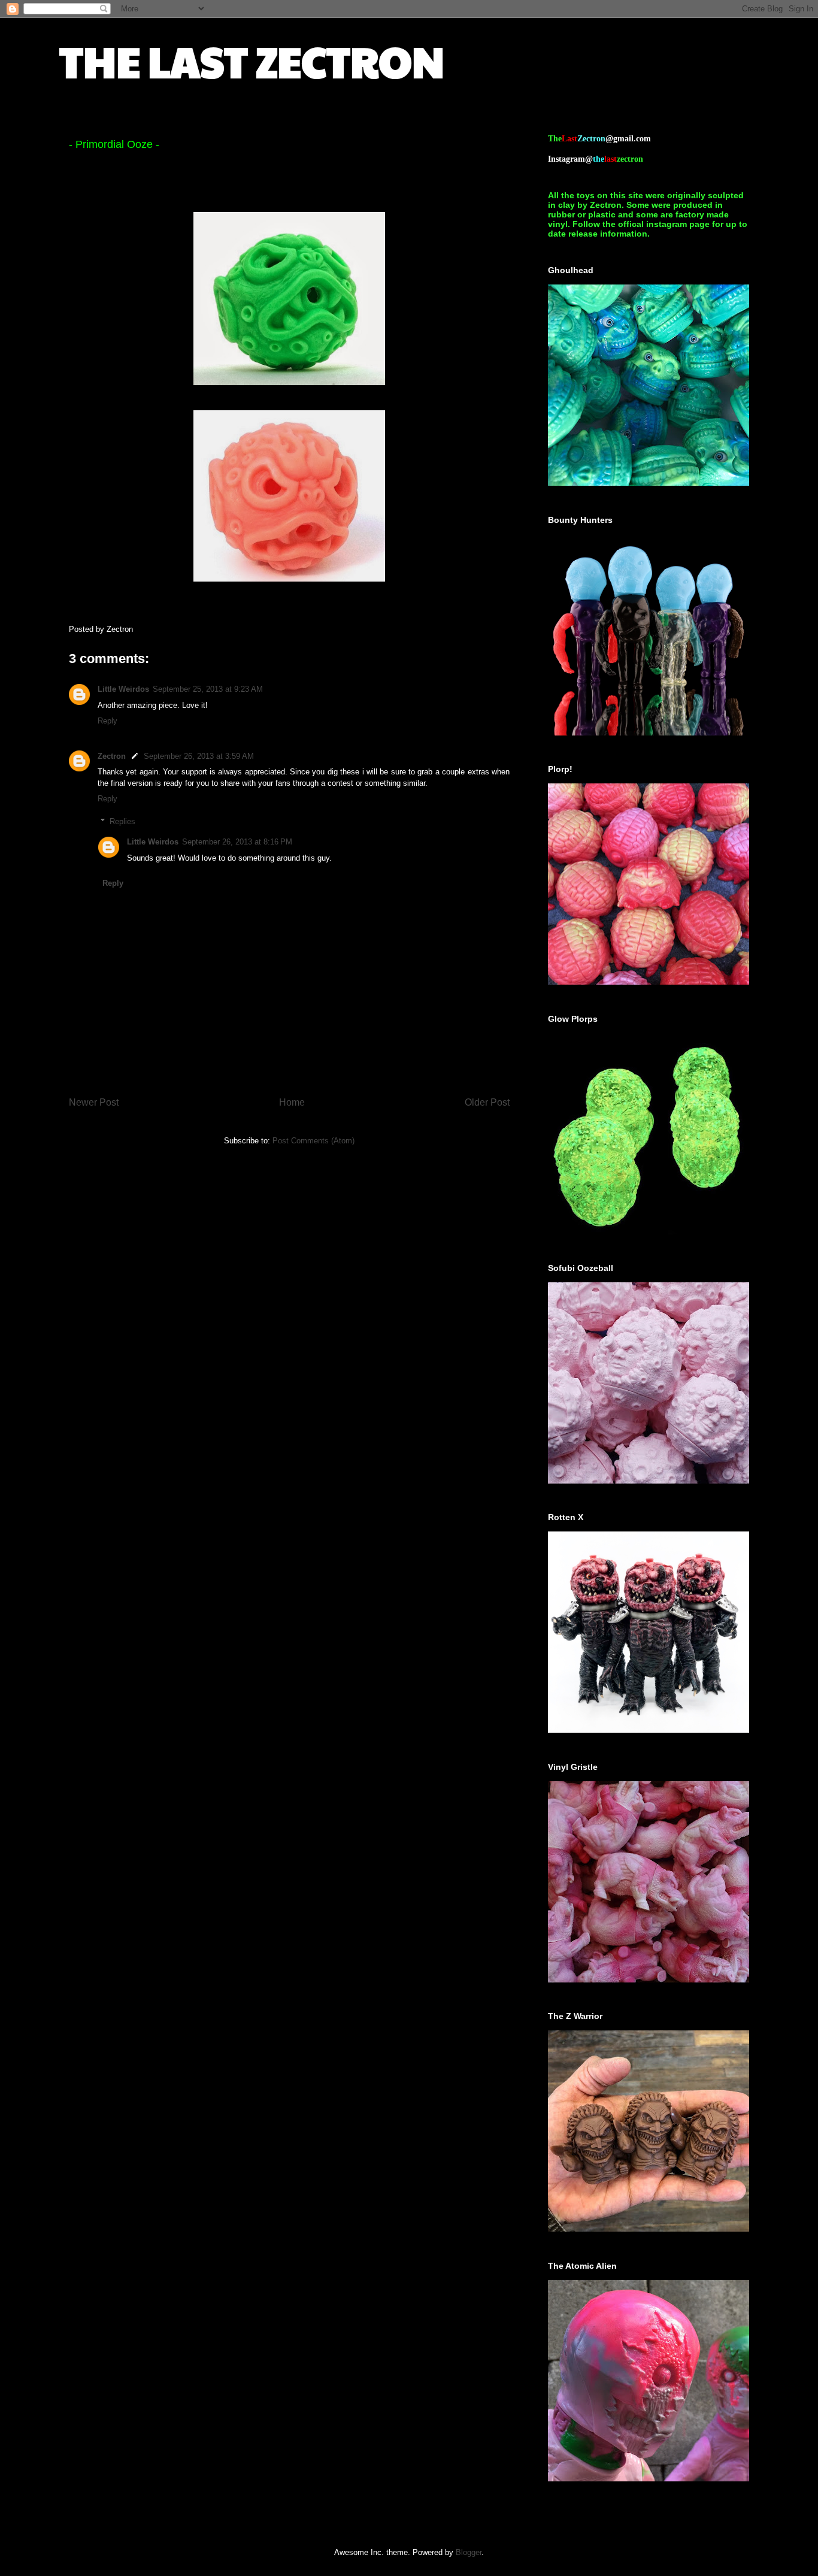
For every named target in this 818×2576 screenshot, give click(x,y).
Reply (107, 721)
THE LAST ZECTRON (252, 60)
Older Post (487, 1102)
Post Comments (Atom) (313, 1141)
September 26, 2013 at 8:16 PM (237, 842)
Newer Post (94, 1102)
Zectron (112, 756)
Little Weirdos (123, 689)
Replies (122, 821)
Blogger (469, 2552)
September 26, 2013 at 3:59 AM (199, 756)
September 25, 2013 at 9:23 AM (208, 689)
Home (292, 1102)
